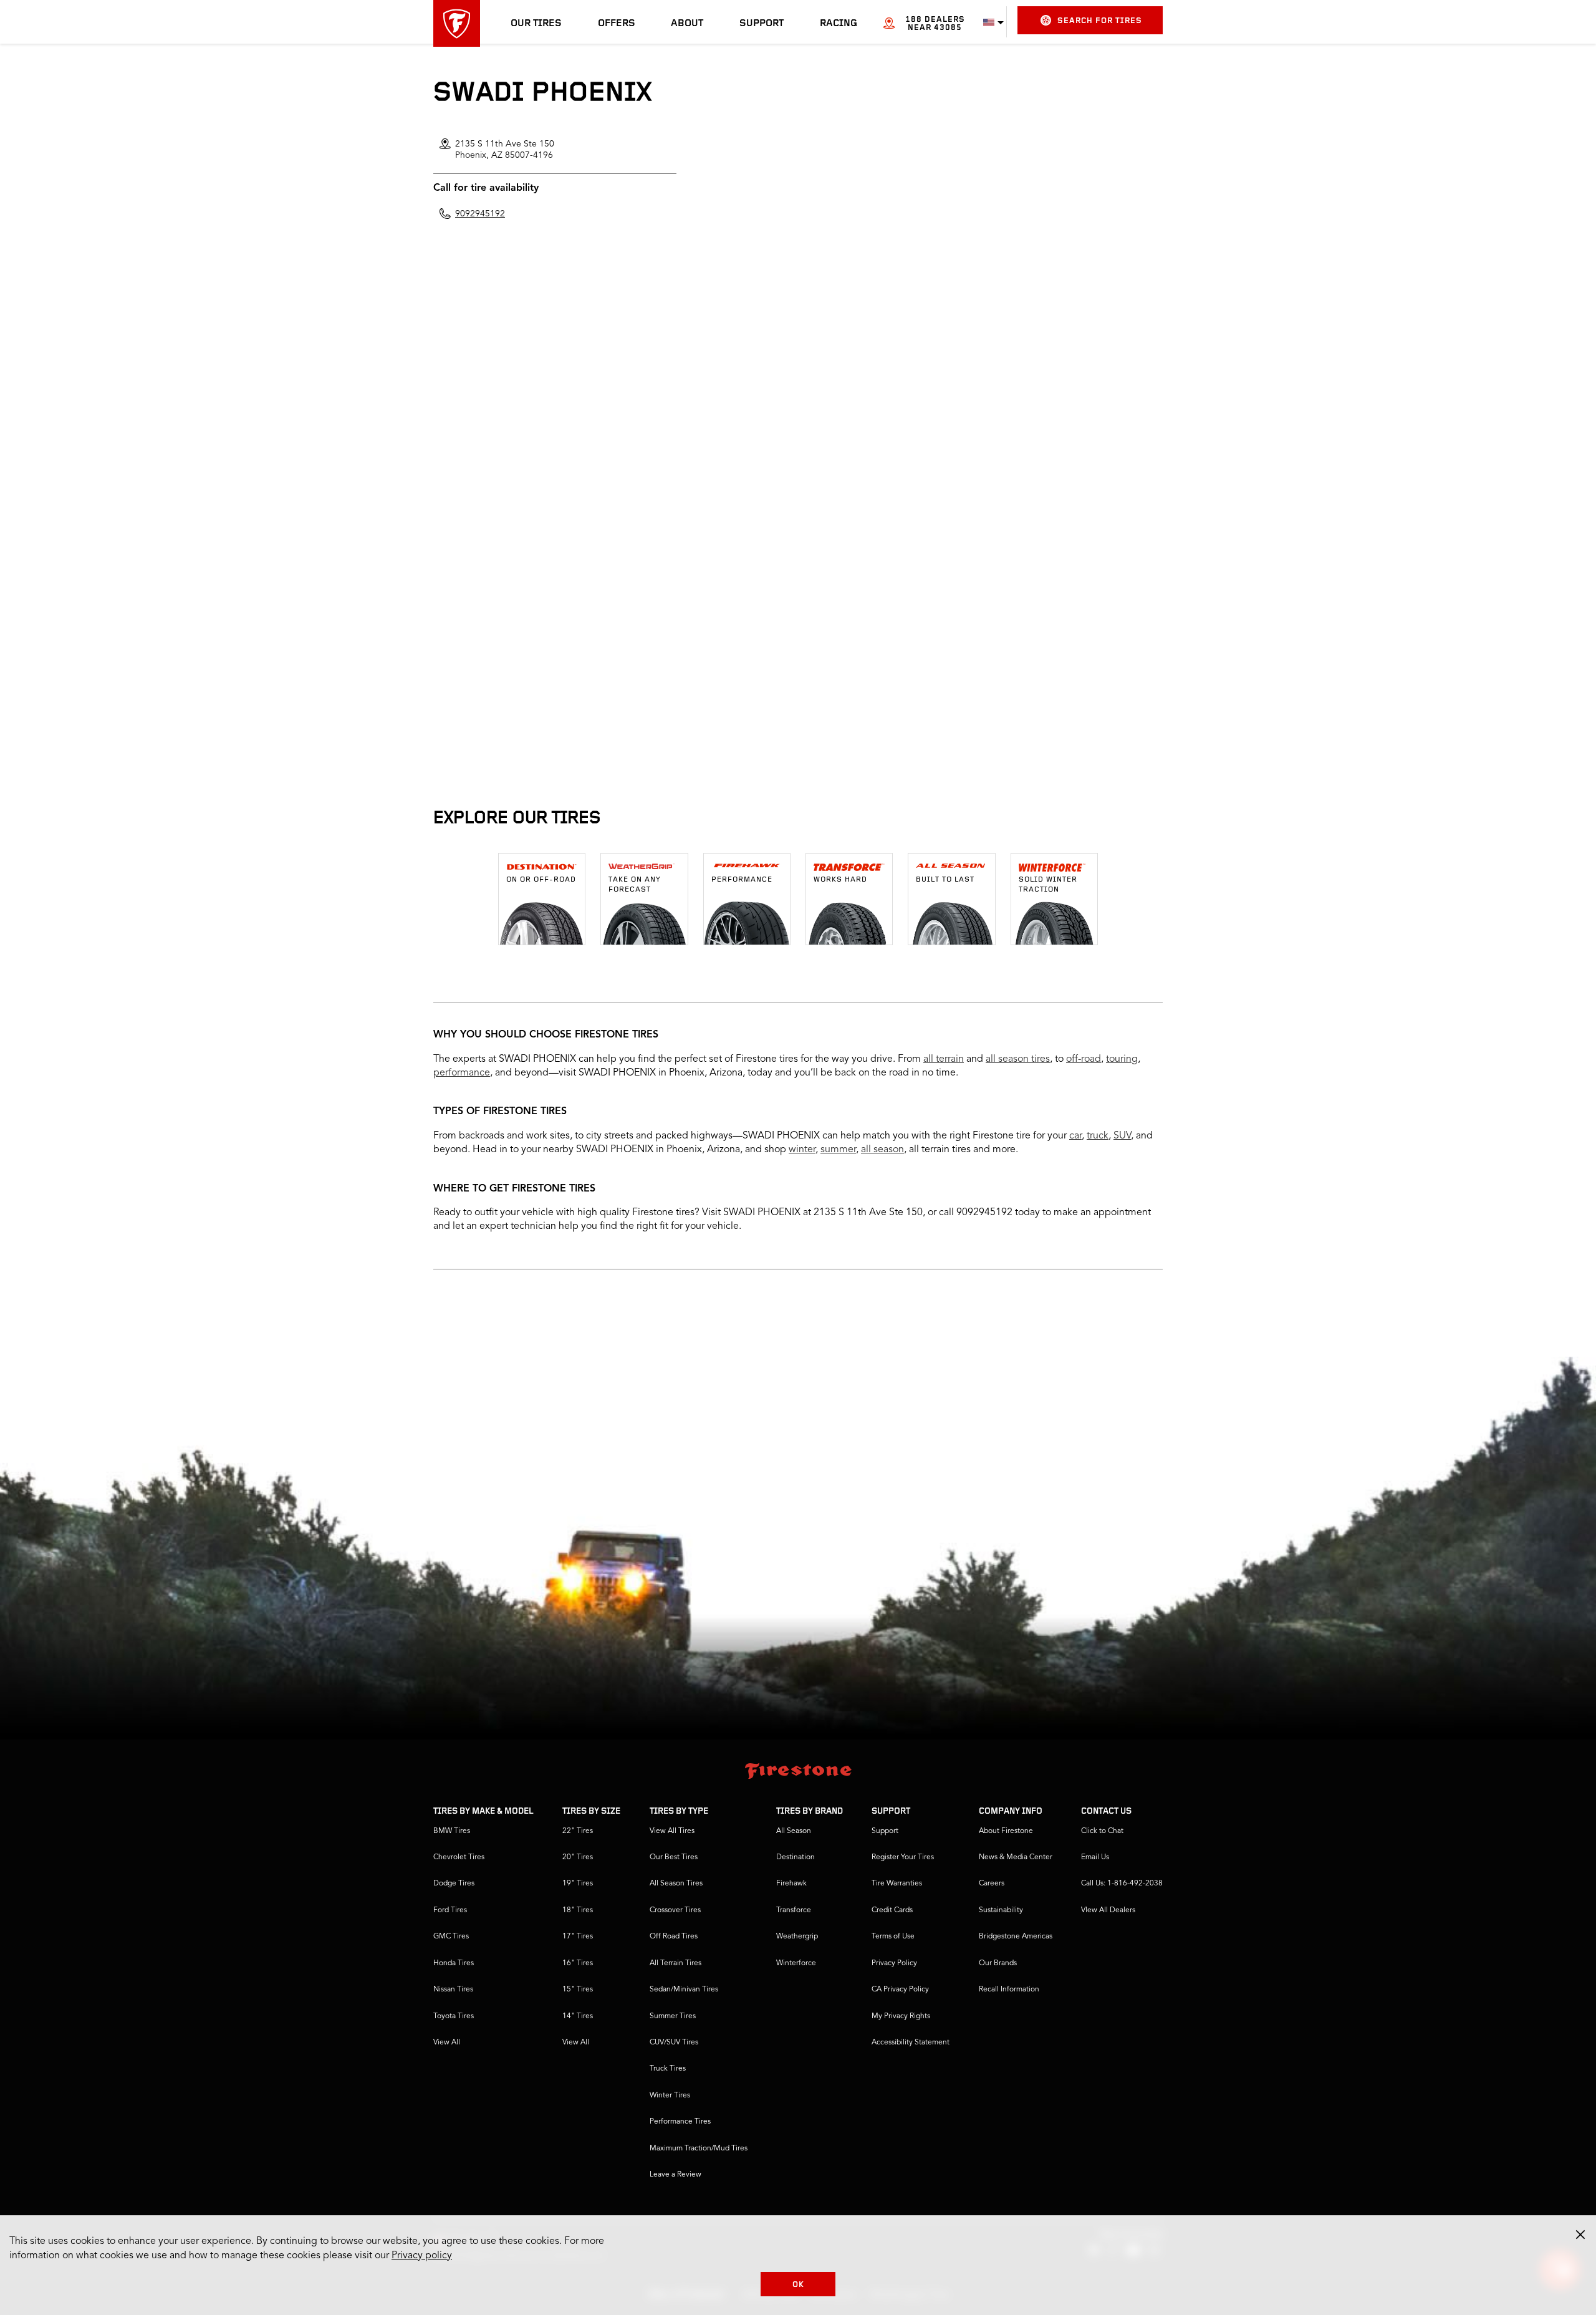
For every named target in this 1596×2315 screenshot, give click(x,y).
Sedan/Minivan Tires (684, 1990)
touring (1122, 1059)
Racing (839, 24)
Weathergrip (797, 1937)
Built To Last (945, 880)
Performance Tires (680, 2122)
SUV (1122, 1136)
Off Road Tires (674, 1937)
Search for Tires (1100, 21)
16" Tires (578, 1963)
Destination (796, 1857)
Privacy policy (422, 2256)
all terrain (944, 1059)
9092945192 (480, 214)
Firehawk (791, 1884)
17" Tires (578, 1937)
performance (462, 1073)
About (687, 24)
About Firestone (1006, 1831)
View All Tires (672, 1831)
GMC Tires (451, 1937)
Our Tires (536, 24)
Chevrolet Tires (459, 1857)
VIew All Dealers (1108, 1910)
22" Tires (578, 1831)
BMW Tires (452, 1831)
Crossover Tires (675, 1910)
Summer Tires (673, 2016)
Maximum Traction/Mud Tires (699, 2149)
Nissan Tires (453, 1990)
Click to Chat (1102, 1831)
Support (762, 24)
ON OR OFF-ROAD (541, 880)
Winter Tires (670, 2096)
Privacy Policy (894, 1963)
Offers (617, 24)
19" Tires (578, 1884)
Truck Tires (668, 2069)
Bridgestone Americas (1016, 1937)
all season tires (1018, 1059)
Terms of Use (893, 1937)
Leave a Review (675, 2175)
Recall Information (1009, 1990)
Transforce (794, 1910)
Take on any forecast (635, 885)
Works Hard (840, 880)
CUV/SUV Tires (674, 2043)
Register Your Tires (903, 1857)
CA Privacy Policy (900, 1990)
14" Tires (578, 2016)
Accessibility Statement (911, 2043)
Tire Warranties (897, 1884)
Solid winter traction (1048, 885)
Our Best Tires (674, 1857)
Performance (742, 880)
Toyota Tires (454, 2016)
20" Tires (578, 1857)
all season (882, 1150)
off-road (1084, 1059)
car (1075, 1136)
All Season (794, 1831)
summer (838, 1150)
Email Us (1095, 1857)
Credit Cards (892, 1910)
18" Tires (578, 1910)
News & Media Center (1016, 1857)
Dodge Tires (454, 1884)
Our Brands (998, 1963)
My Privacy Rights (901, 2016)
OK (798, 2285)
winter (802, 1150)
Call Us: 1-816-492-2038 (1122, 1884)
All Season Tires (676, 1884)
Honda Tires (454, 1963)
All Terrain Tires (675, 1963)
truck (1098, 1136)
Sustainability (1001, 1910)
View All (447, 2043)
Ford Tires (450, 1910)
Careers (992, 1884)
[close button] (1580, 2235)
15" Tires (578, 1990)
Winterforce (796, 1963)
